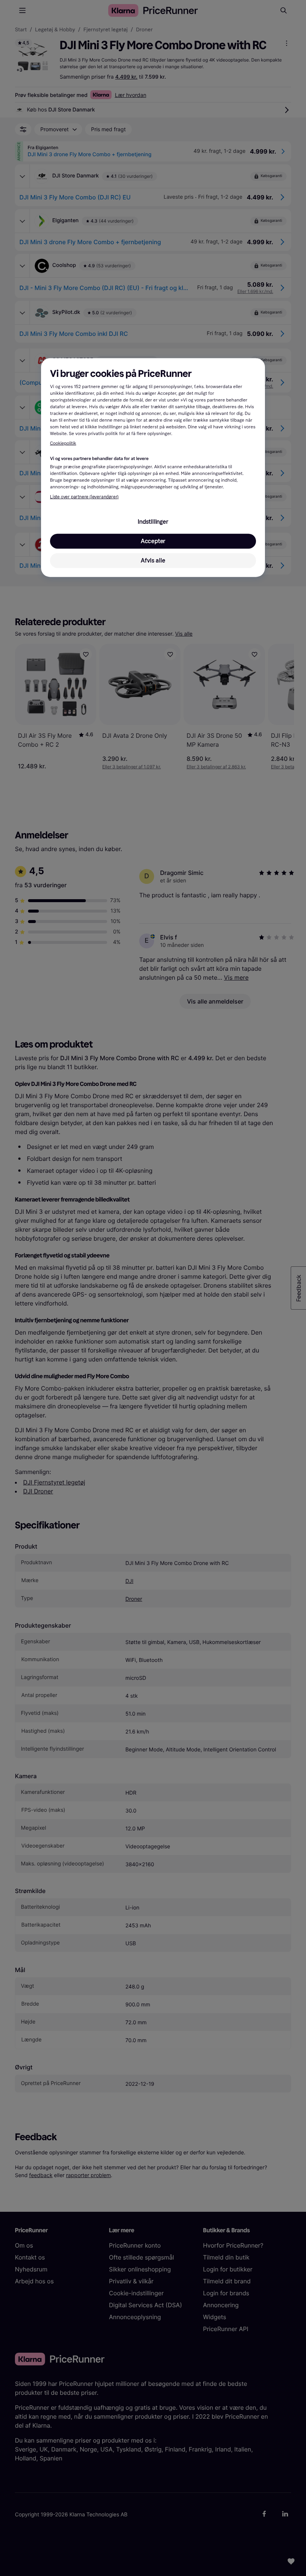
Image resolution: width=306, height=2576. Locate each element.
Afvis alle (153, 560)
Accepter (153, 541)
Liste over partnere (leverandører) (84, 497)
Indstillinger (153, 521)
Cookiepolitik (63, 444)
